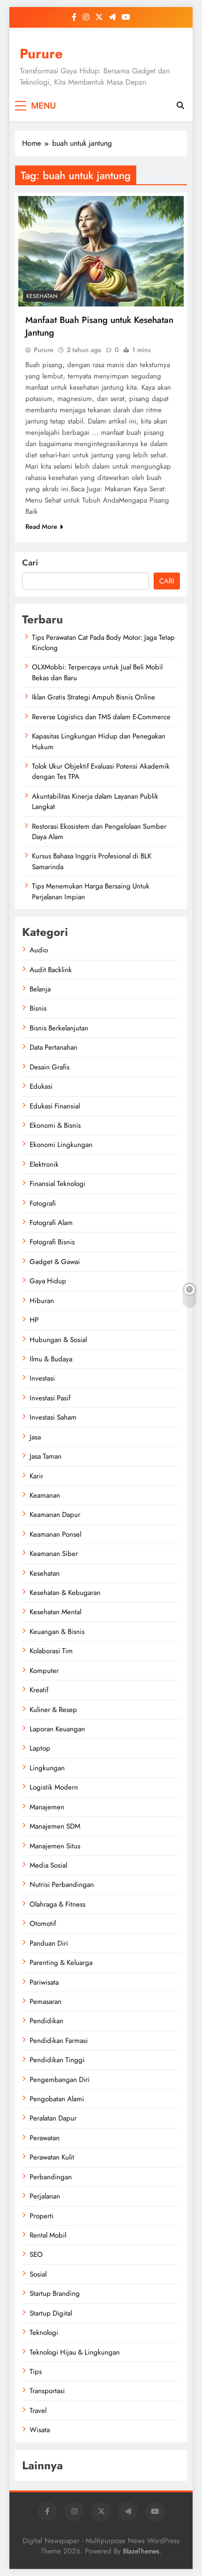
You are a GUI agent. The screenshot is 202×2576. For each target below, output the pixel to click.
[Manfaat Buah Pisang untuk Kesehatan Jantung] (101, 251)
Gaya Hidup (48, 1281)
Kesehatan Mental (55, 1612)
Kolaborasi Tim (51, 1651)
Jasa (35, 1437)
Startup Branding (55, 2293)
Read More (41, 526)
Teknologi (44, 2333)
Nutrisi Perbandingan (62, 1885)
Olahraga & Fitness (58, 1904)
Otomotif (43, 1924)
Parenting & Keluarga (61, 1963)
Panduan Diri (49, 1943)
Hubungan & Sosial (58, 1340)
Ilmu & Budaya (51, 1359)
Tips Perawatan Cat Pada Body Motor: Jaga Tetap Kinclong (103, 643)
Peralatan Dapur (53, 2118)
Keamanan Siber (54, 1554)
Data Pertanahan (54, 1047)
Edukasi (41, 1086)
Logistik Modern (54, 1787)
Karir (36, 1476)
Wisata (40, 2430)
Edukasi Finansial (55, 1106)
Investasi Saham (53, 1417)
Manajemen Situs (55, 1846)
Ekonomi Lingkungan (61, 1145)
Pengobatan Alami (57, 2099)
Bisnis (38, 1008)
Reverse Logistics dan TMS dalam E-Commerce (101, 717)
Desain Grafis (50, 1067)
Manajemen (47, 1807)
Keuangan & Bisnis (57, 1632)
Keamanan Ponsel (55, 1534)
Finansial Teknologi (58, 1184)
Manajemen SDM (55, 1826)
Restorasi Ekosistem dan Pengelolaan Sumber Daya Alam (99, 832)
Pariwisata (44, 1982)
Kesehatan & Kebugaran (65, 1593)
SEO (36, 2254)
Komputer (44, 1671)
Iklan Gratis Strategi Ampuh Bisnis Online (93, 697)
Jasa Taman (46, 1456)
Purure (41, 54)
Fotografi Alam (51, 1223)
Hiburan (42, 1301)
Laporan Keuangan (57, 1729)
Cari (30, 563)
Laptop (40, 1748)
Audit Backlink (51, 970)
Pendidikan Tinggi (57, 2060)
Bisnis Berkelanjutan (59, 1028)
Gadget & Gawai (55, 1262)
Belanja (40, 989)
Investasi (42, 1378)
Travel (38, 2411)
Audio (39, 950)
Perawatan (45, 2138)
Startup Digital (51, 2313)
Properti (42, 2216)
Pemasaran (46, 2002)
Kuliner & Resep (53, 1710)
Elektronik (44, 1164)
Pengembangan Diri (60, 2080)
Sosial (38, 2274)
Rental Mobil (48, 2235)
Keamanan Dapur (55, 1515)
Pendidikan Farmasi (59, 2041)
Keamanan (45, 1495)
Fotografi (43, 1203)
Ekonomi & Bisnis (55, 1125)
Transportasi (47, 2391)
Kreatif (39, 1690)
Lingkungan (47, 1768)
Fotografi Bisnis (52, 1242)
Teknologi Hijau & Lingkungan (75, 2352)
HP (34, 1320)
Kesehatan (42, 296)
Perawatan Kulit (52, 2157)
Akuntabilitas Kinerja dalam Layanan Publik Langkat (95, 801)
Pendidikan (47, 2021)
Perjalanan (45, 2196)
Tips (36, 2372)
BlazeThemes (141, 2551)
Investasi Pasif (50, 1398)
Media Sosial (48, 1865)
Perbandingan (51, 2177)
